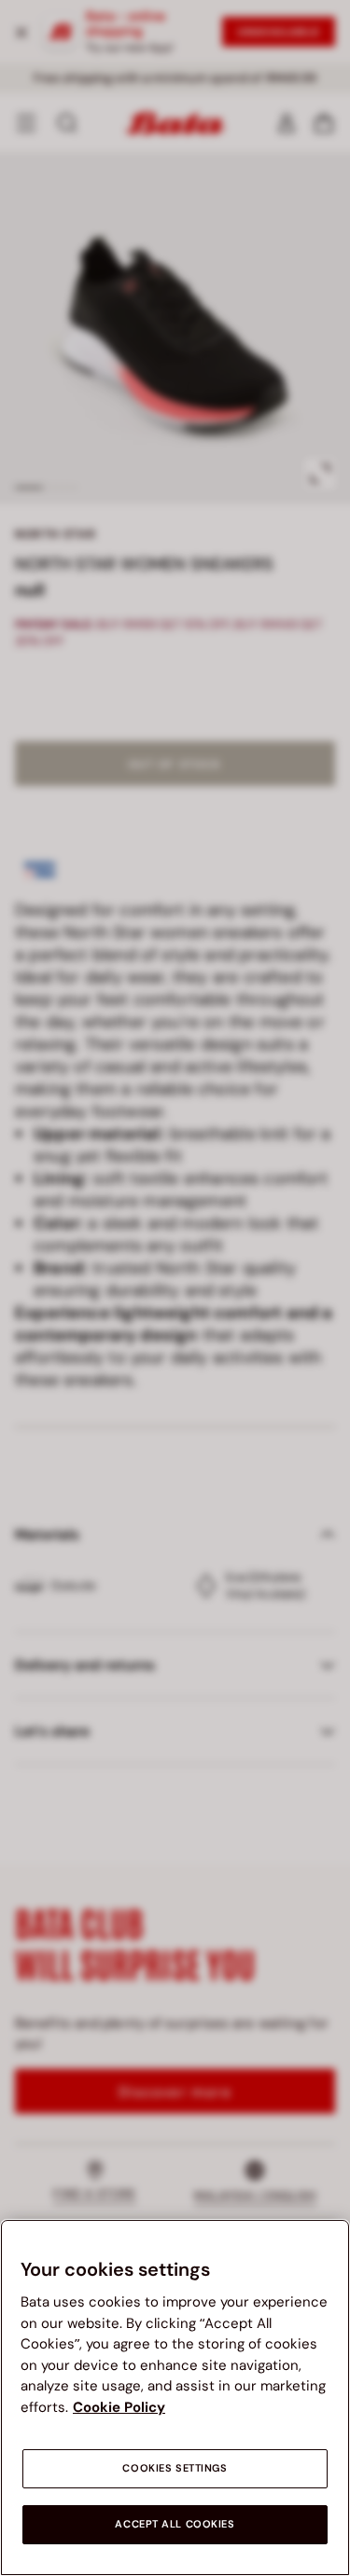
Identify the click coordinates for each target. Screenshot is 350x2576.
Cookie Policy (119, 2407)
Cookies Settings (175, 2468)
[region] (175, 2397)
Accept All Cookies (175, 2524)
